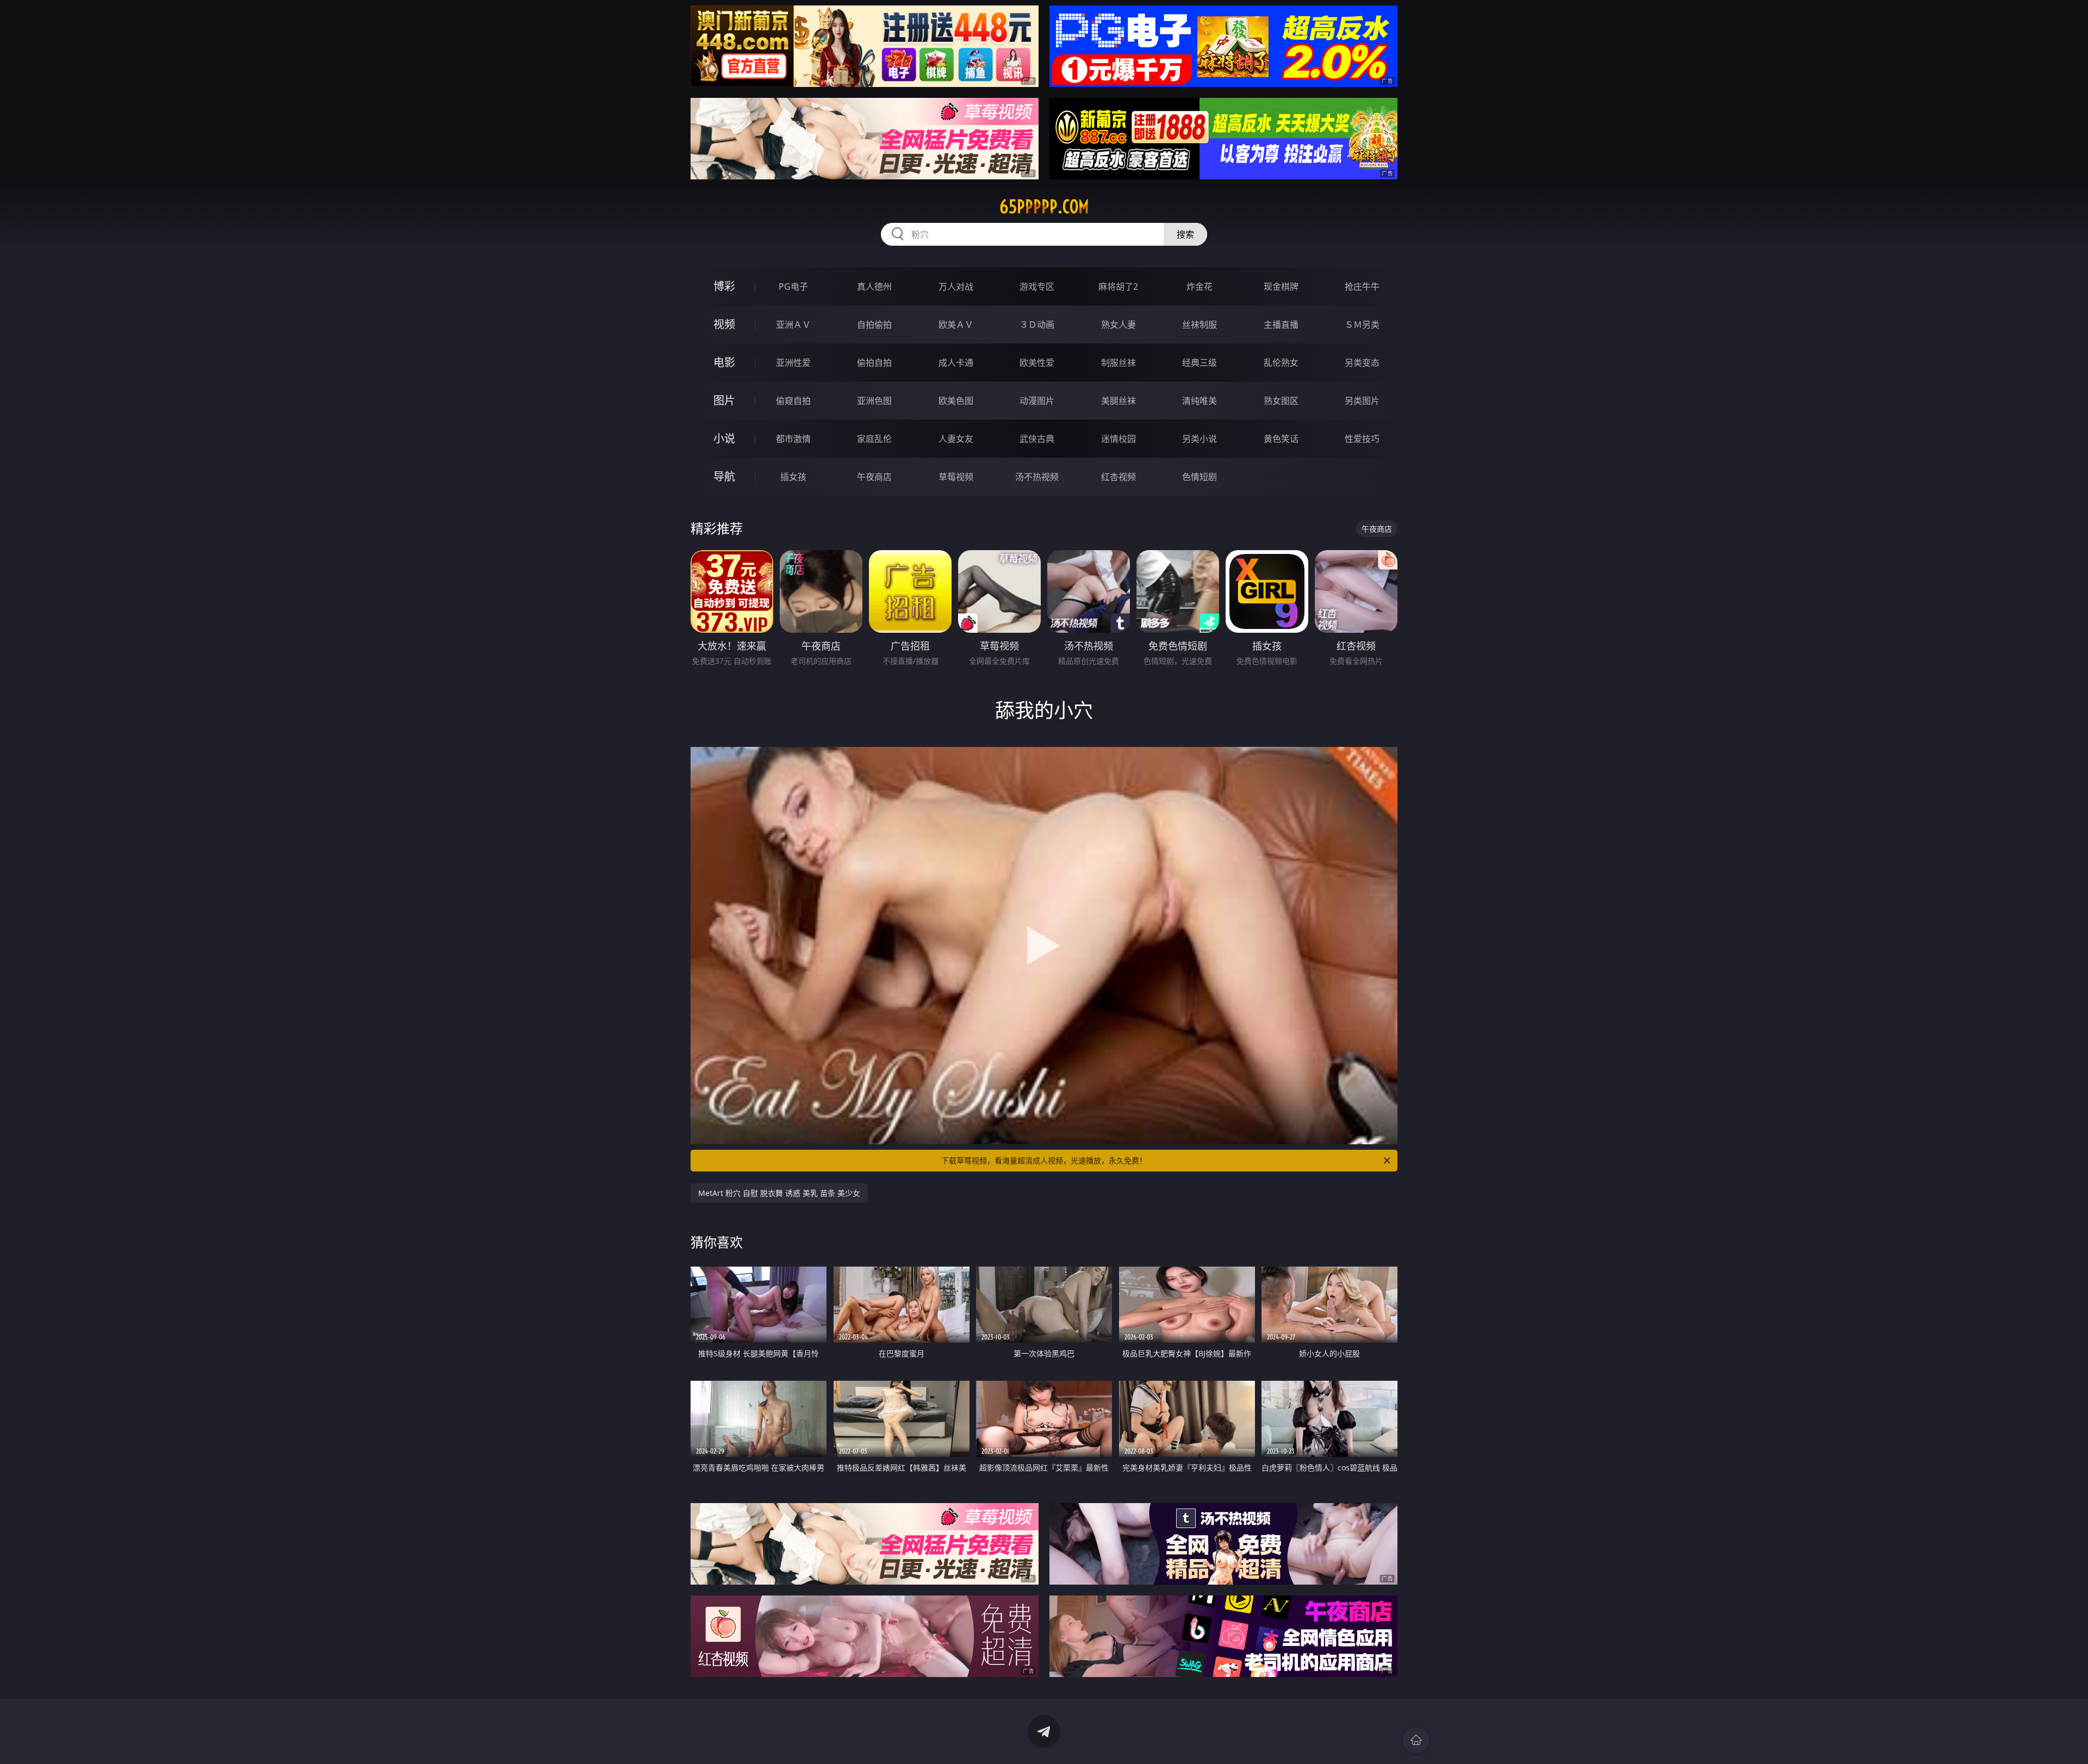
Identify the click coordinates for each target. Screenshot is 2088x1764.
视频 (724, 324)
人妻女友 (956, 439)
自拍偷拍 (874, 325)
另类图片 (1362, 401)
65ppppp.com (1044, 207)
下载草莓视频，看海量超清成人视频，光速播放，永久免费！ (1044, 1160)
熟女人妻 (1118, 325)
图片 (724, 400)
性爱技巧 (1362, 439)
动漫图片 (1037, 401)
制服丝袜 (1118, 363)
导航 (724, 476)
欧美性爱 (1037, 363)
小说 (724, 438)
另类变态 (1362, 363)
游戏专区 (1037, 286)
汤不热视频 (1037, 477)
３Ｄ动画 (1037, 325)
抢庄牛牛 (1362, 286)
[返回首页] (1416, 1740)
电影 (724, 362)
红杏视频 (1118, 477)
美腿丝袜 (1118, 401)
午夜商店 (874, 477)
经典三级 (1200, 363)
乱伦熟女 (1281, 363)
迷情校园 (1118, 439)
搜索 (1185, 234)
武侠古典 (1037, 439)
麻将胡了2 (1118, 286)
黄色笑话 (1281, 439)
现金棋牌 (1281, 286)
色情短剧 (1200, 477)
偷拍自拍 (874, 363)
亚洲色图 (874, 401)
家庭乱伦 (874, 439)
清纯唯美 (1200, 401)
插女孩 (793, 477)
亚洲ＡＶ (793, 325)
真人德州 (874, 286)
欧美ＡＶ (956, 325)
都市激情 (793, 439)
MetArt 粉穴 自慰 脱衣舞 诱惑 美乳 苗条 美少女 (779, 1193)
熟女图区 (1281, 401)
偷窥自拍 (793, 401)
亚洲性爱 (793, 363)
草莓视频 (956, 477)
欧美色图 (956, 401)
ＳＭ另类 (1362, 325)
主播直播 (1281, 325)
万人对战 (956, 286)
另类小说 (1200, 439)
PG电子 (793, 286)
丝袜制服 (1200, 325)
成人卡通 (956, 363)
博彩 (724, 286)
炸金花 (1200, 286)
